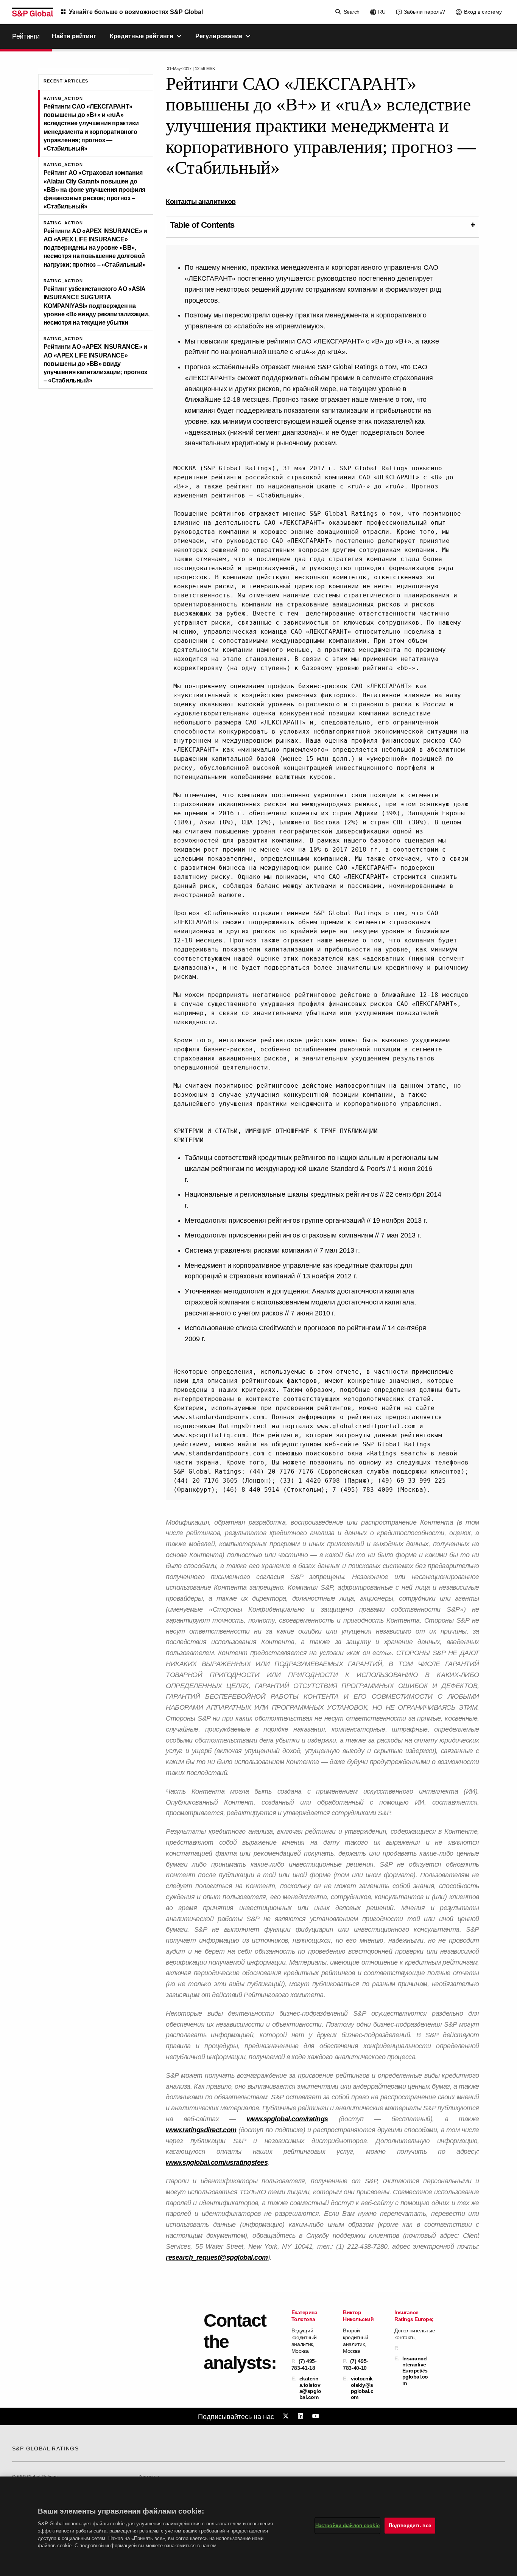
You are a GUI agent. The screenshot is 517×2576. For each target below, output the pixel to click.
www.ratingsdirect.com (201, 2130)
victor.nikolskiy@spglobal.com (362, 2388)
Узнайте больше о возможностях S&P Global (136, 12)
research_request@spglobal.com (217, 2257)
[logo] (33, 12)
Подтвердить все (410, 2525)
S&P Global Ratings (45, 2449)
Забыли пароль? (424, 12)
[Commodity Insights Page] (287, 2416)
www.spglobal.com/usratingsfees (217, 2162)
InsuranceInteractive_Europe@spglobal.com (416, 2371)
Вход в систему (483, 12)
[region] (258, 2526)
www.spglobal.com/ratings (287, 2119)
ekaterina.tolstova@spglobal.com (310, 2388)
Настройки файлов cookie (347, 2525)
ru (382, 12)
